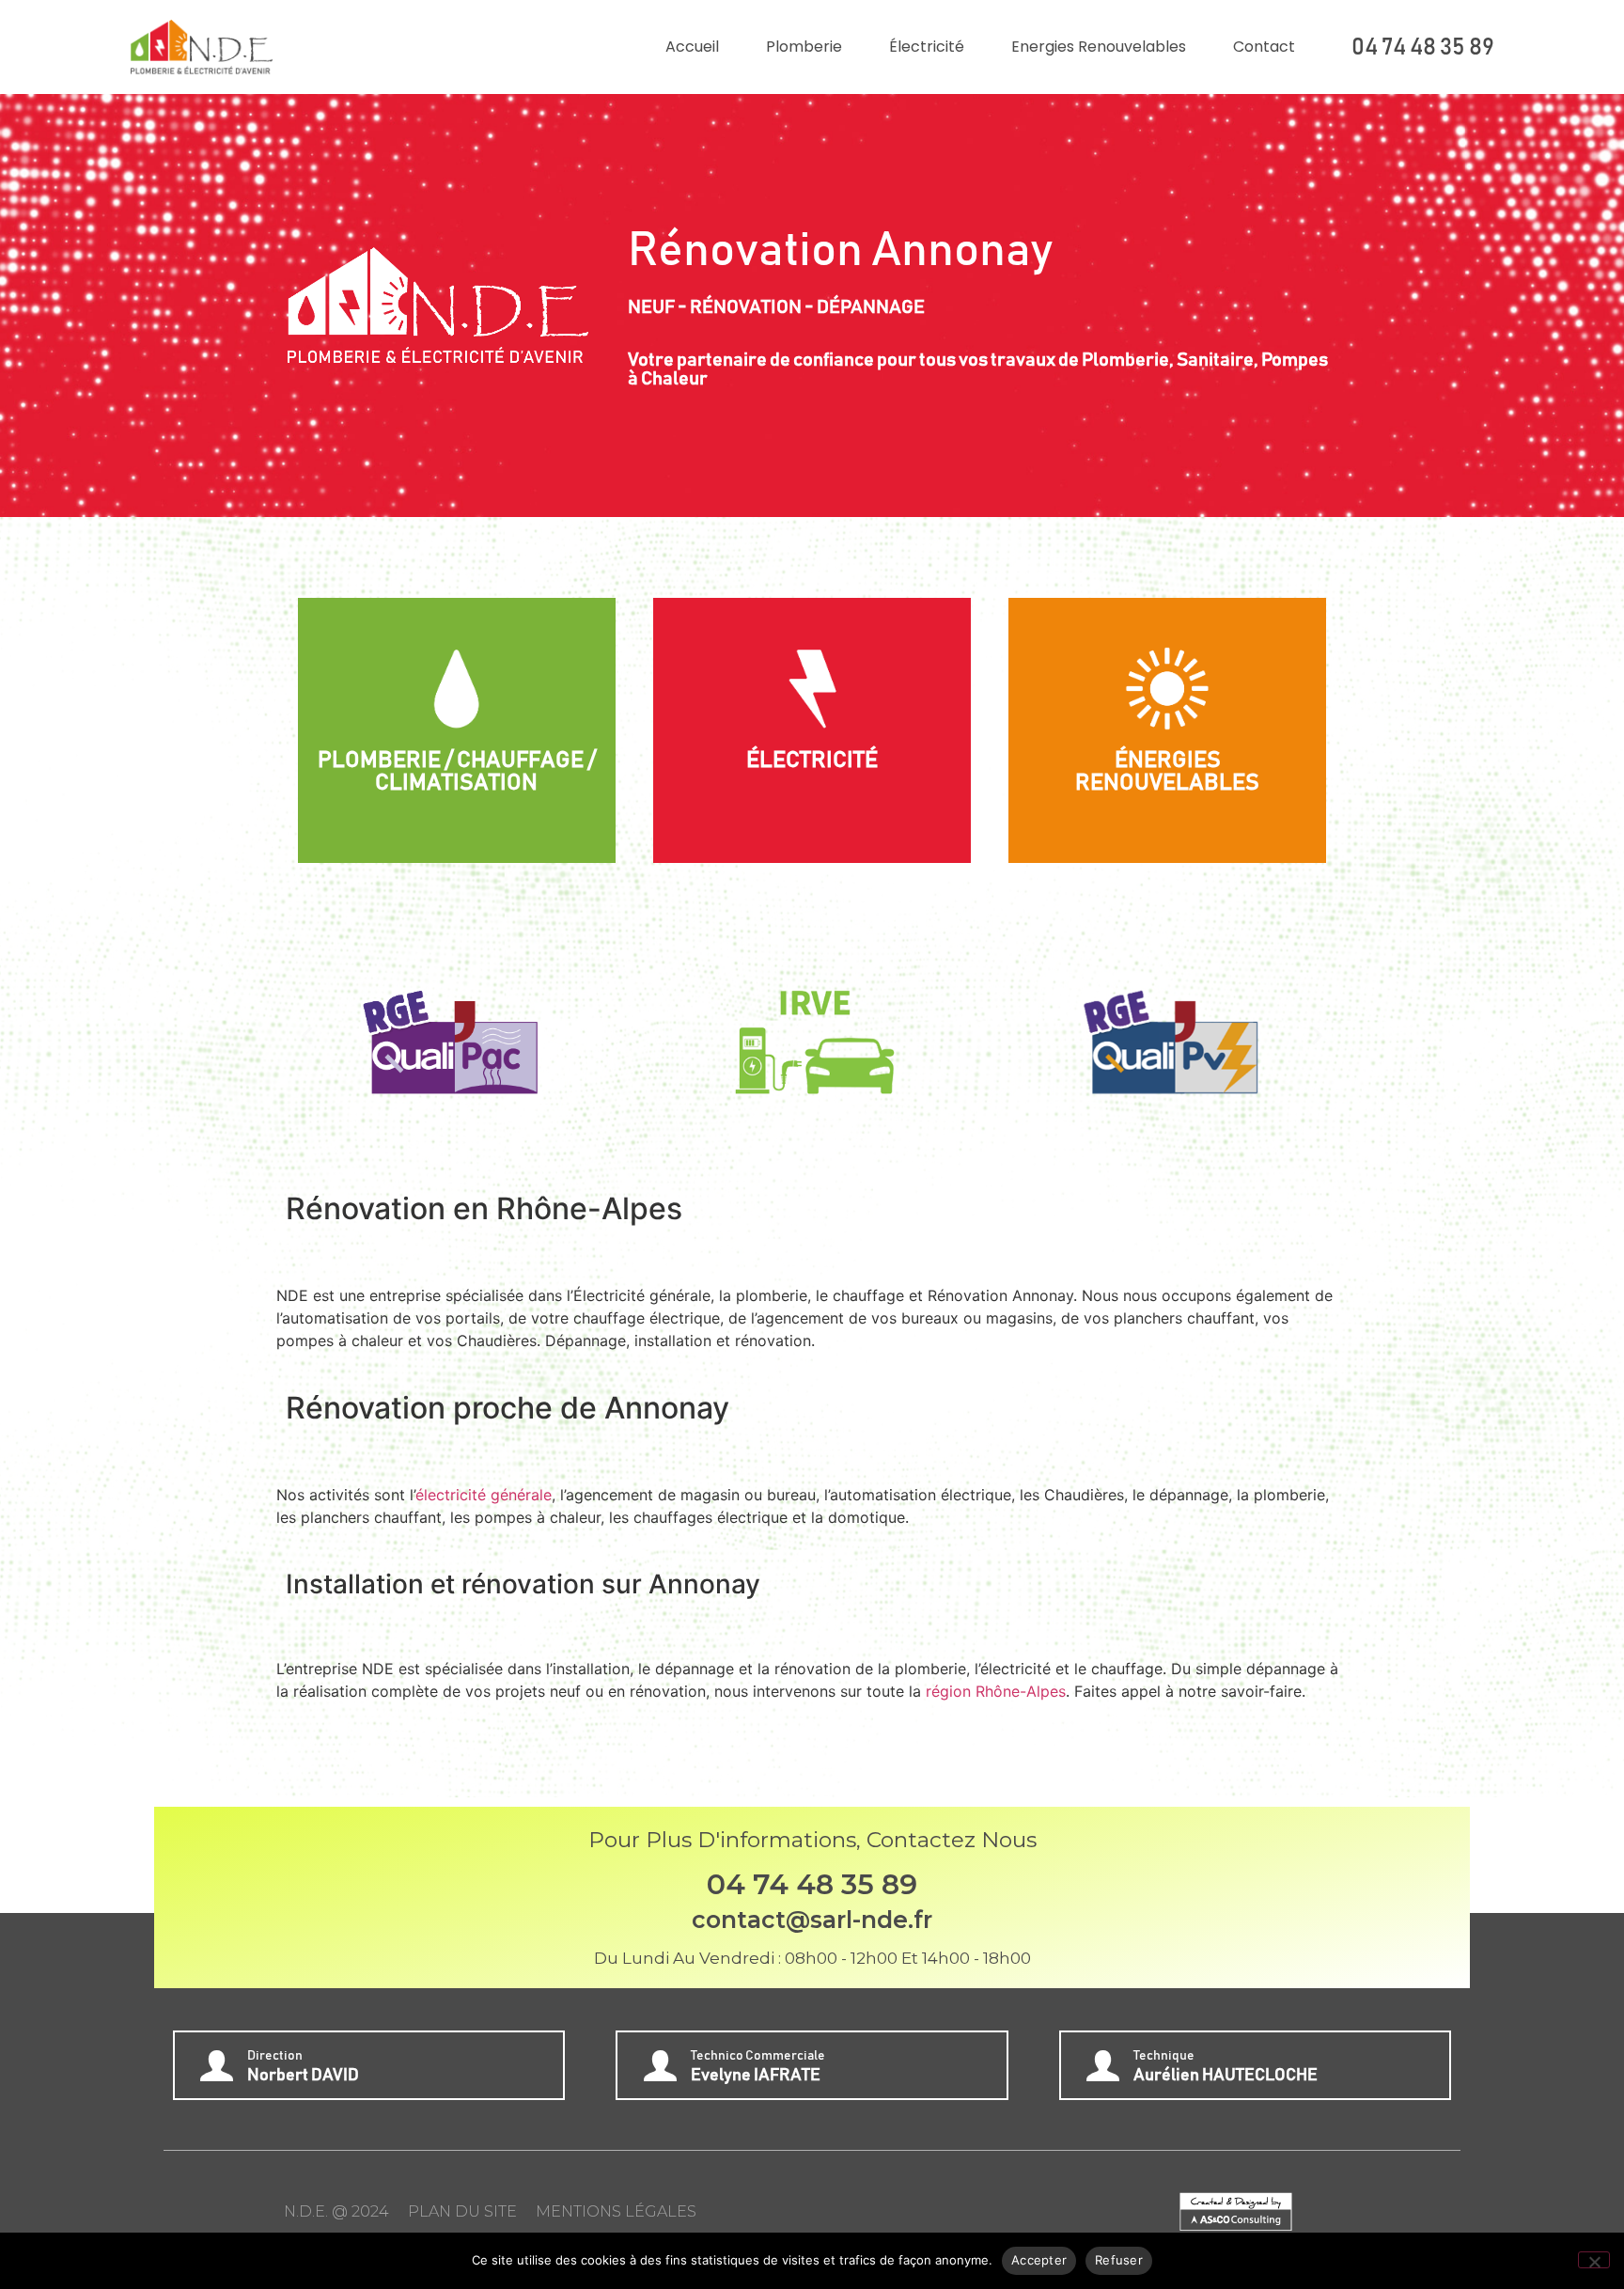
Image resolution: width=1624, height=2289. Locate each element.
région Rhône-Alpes (996, 1691)
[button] (307, 1035)
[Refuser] (1594, 2260)
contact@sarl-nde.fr (812, 1920)
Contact (1264, 47)
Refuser (1119, 2260)
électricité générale (484, 1495)
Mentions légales (616, 2211)
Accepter (1039, 2260)
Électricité (927, 47)
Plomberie (804, 47)
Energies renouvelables (1099, 47)
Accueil (692, 47)
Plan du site (462, 2211)
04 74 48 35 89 (1423, 47)
